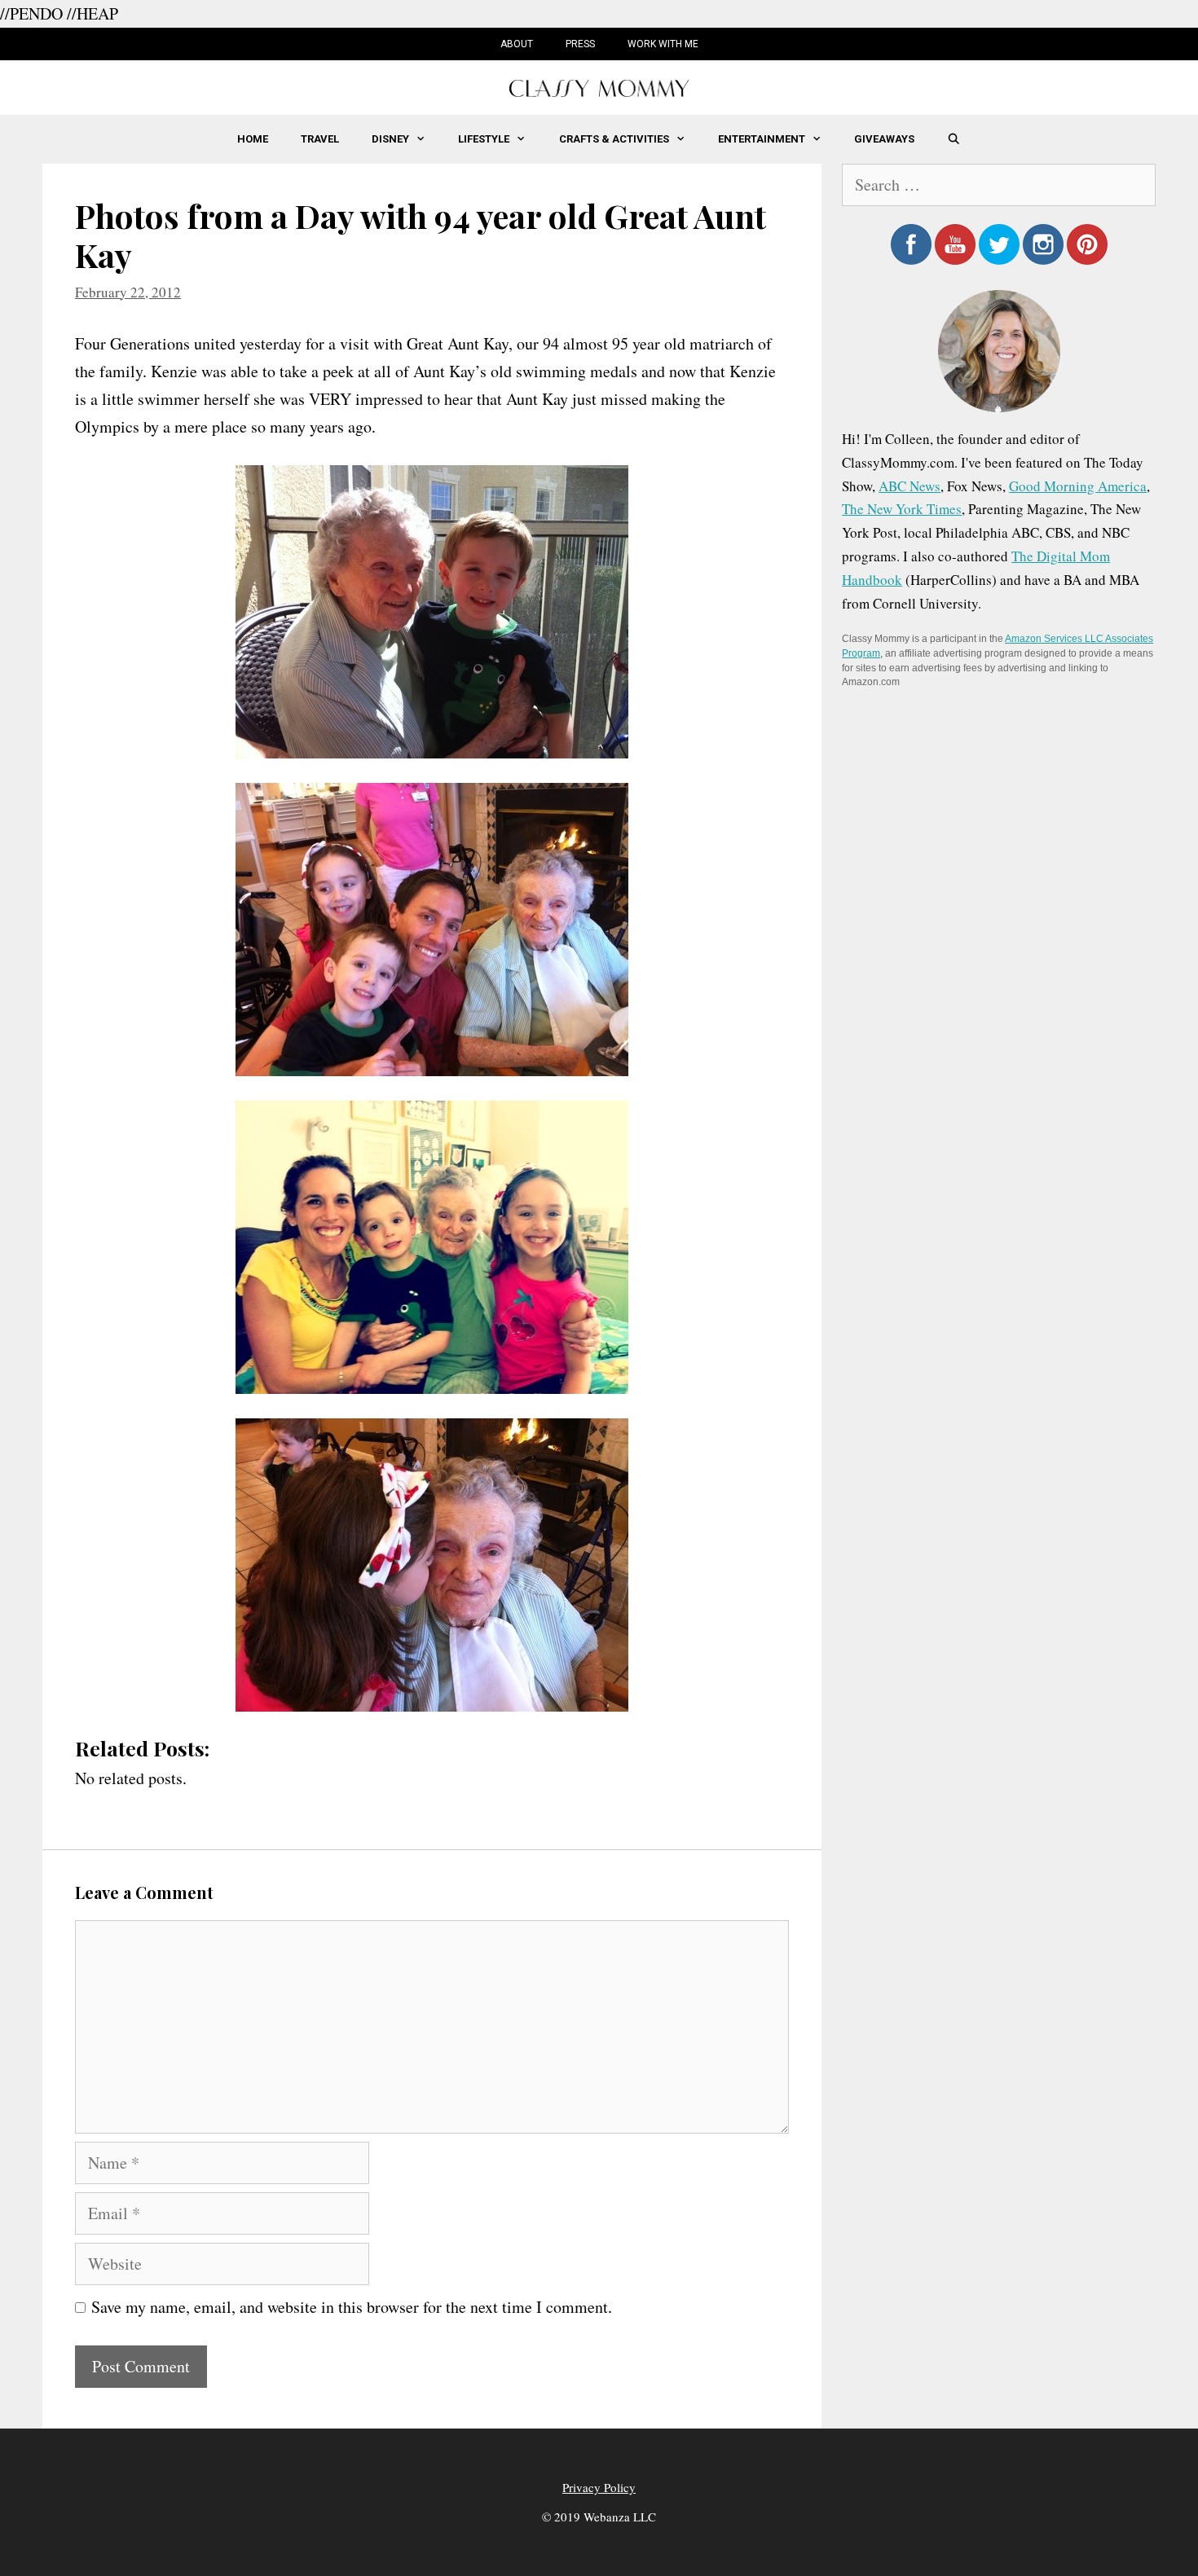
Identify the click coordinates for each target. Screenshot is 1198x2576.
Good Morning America (1078, 486)
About (517, 44)
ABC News (910, 486)
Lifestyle (484, 139)
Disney (390, 139)
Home (253, 139)
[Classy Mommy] (599, 86)
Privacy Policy (599, 2487)
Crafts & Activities (614, 139)
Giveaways (884, 139)
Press (580, 44)
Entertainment (762, 139)
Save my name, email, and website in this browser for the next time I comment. (352, 2307)
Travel (320, 139)
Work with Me (663, 44)
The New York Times (902, 509)
